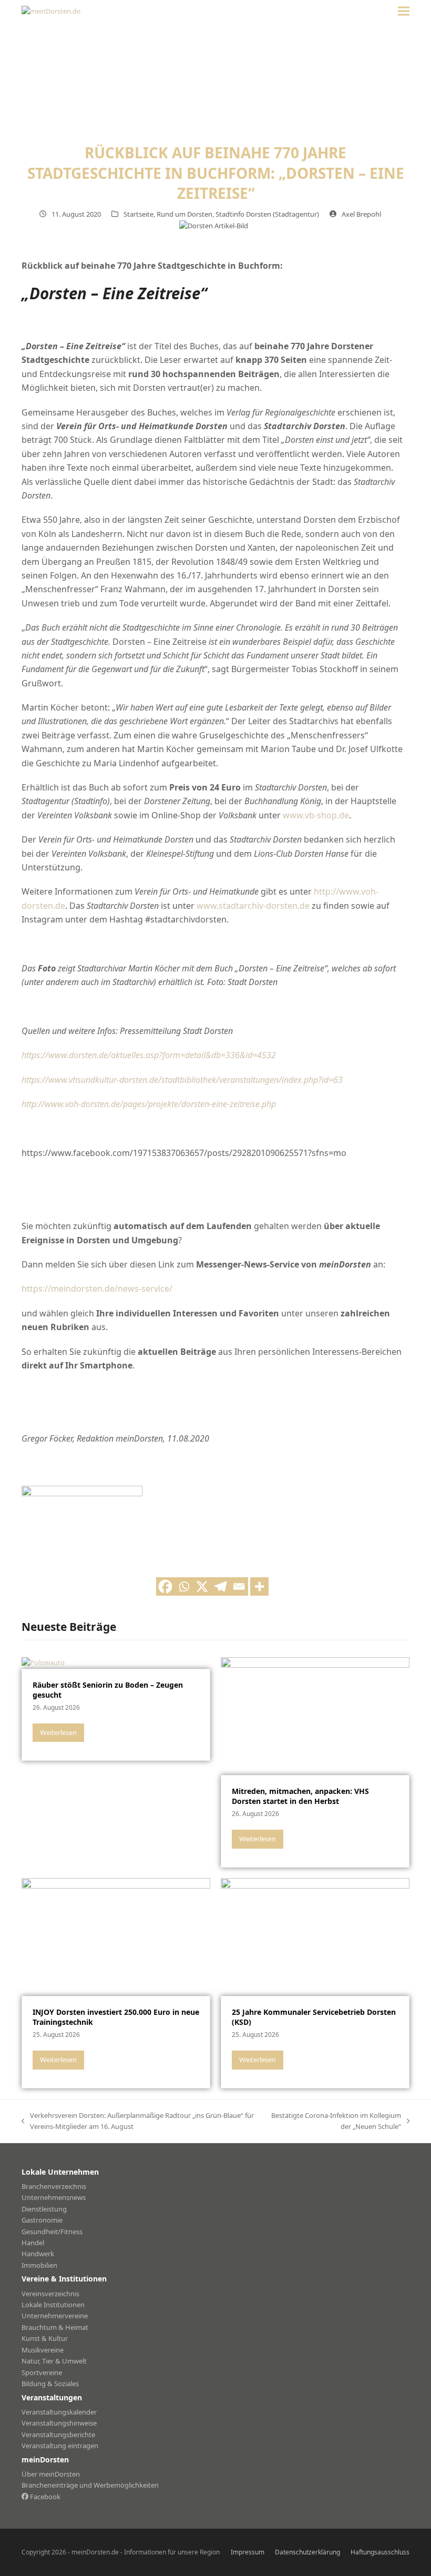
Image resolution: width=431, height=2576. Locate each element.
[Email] (239, 1586)
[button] (404, 11)
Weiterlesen (58, 1732)
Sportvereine (42, 2372)
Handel (33, 2243)
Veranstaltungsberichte (58, 2435)
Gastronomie (42, 2220)
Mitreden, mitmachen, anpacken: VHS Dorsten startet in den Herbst (300, 1796)
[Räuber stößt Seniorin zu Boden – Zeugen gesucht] (43, 1662)
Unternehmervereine (55, 2316)
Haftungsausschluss (380, 2552)
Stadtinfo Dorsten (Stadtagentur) (267, 214)
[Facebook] (165, 1586)
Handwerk (38, 2254)
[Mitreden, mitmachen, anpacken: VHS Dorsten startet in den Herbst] (315, 1715)
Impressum (248, 2552)
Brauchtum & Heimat (55, 2327)
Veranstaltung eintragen (60, 2446)
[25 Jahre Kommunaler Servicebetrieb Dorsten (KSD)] (315, 1936)
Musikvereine (43, 2350)
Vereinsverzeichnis (50, 2294)
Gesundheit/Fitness (52, 2232)
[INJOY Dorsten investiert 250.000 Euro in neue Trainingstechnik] (116, 1936)
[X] (202, 1586)
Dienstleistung (44, 2209)
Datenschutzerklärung (307, 2552)
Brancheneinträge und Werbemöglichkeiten (90, 2485)
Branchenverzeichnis (54, 2186)
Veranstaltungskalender (59, 2412)
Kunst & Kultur (45, 2338)
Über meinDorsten (51, 2474)
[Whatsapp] (184, 1586)
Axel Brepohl (361, 214)
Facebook (44, 2497)
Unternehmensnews (54, 2197)
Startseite (138, 214)
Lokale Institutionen (53, 2305)
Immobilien (39, 2265)
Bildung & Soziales (50, 2384)
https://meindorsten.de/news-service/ (97, 1289)
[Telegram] (220, 1586)
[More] (259, 1586)
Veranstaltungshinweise (59, 2423)
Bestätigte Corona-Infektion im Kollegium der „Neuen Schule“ (335, 2122)
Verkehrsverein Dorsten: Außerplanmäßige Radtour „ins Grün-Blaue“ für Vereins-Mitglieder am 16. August (138, 2122)
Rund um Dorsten (184, 214)
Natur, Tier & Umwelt (54, 2361)
